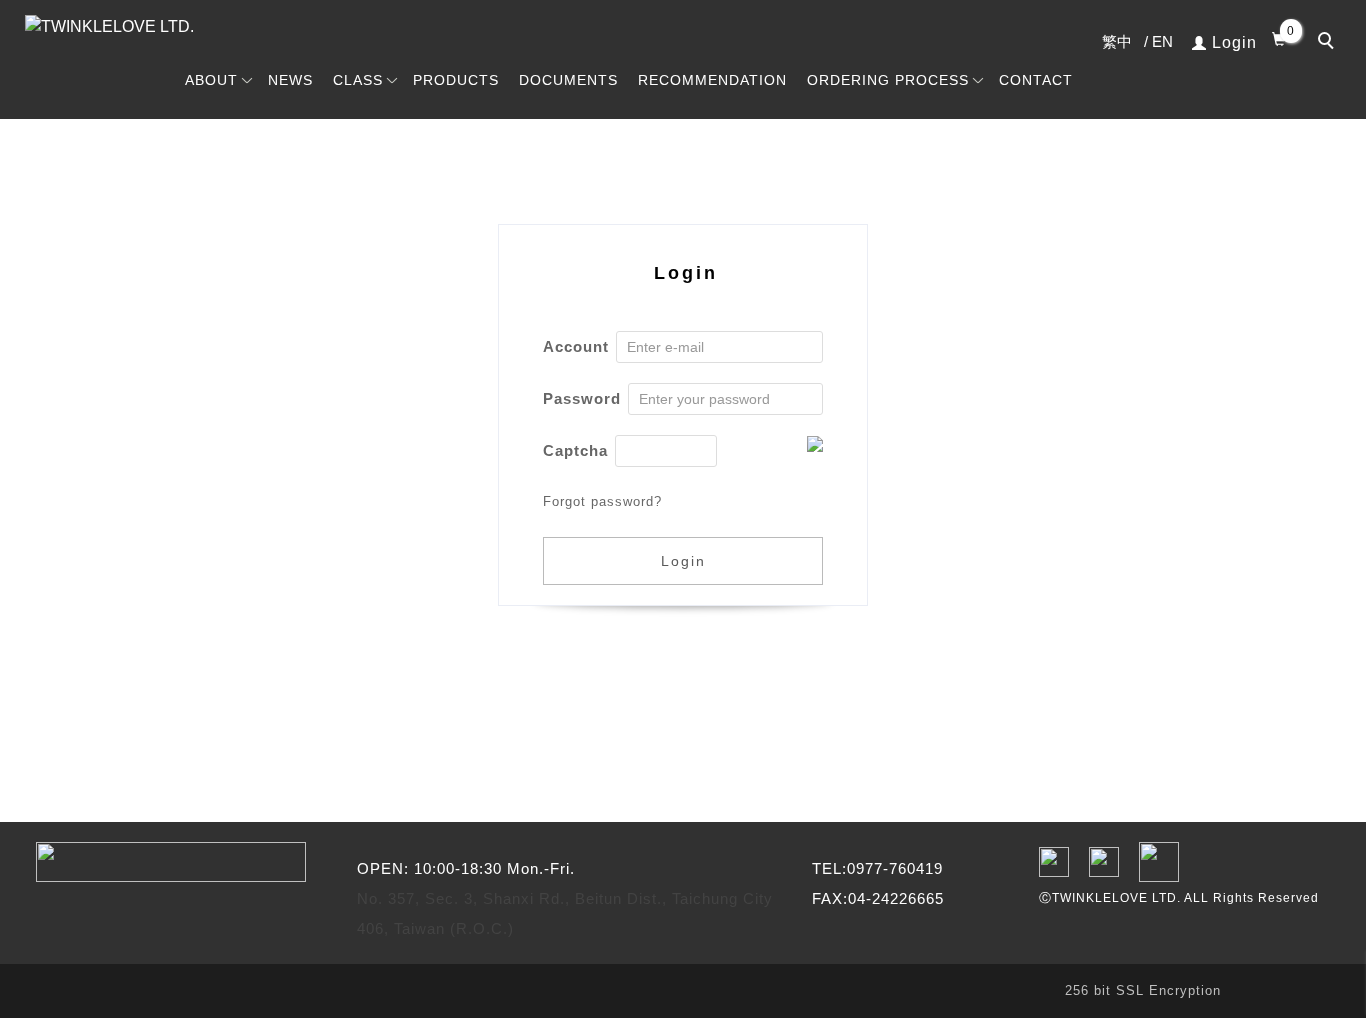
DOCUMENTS (568, 80)
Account (576, 346)
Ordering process (888, 80)
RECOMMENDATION (712, 80)
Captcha (575, 450)
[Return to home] (150, 27)
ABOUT (211, 80)
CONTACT (1036, 80)
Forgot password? (602, 501)
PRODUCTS (456, 80)
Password (582, 398)
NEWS (290, 80)
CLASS (358, 80)
